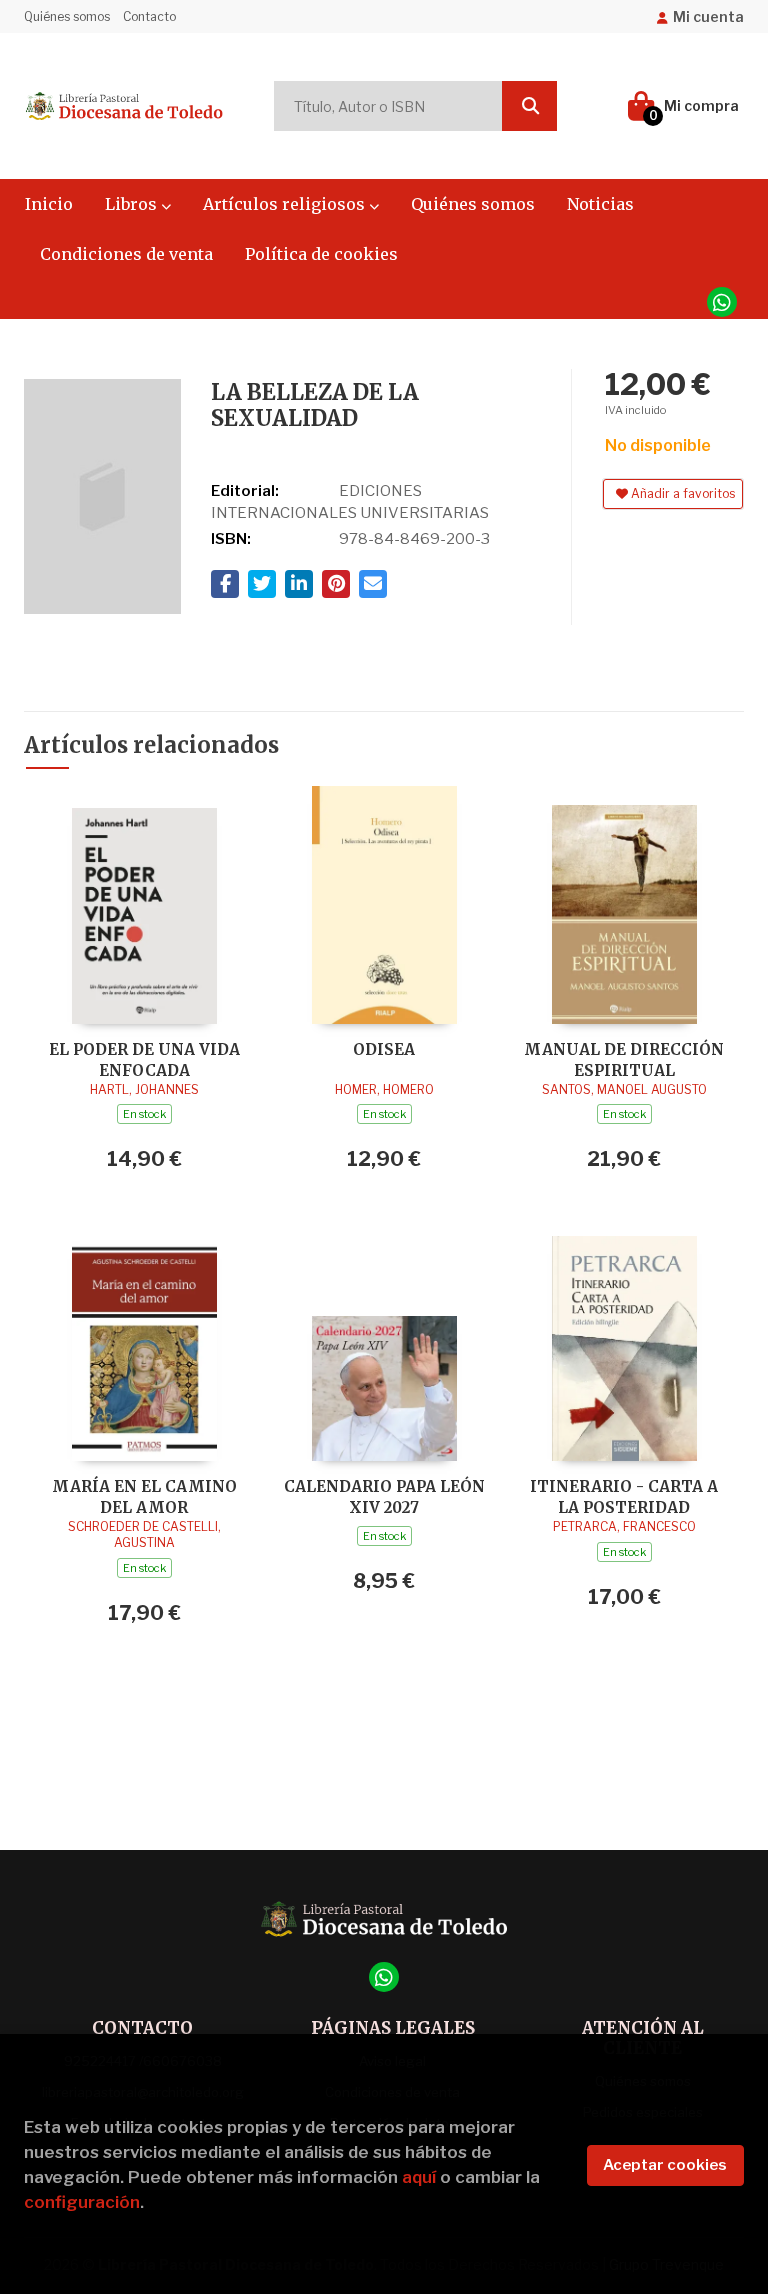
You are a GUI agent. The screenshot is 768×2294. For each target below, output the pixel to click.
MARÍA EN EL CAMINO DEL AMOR (144, 1496)
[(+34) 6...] (722, 302)
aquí (419, 2177)
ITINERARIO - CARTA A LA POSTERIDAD (624, 1496)
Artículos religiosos (286, 204)
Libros (133, 204)
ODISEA (384, 1049)
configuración (82, 2202)
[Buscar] (529, 106)
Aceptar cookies (665, 2165)
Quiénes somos (67, 16)
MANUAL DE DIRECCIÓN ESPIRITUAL (624, 1059)
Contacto (149, 16)
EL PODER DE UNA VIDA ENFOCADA (144, 1059)
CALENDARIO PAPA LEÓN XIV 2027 (384, 1496)
